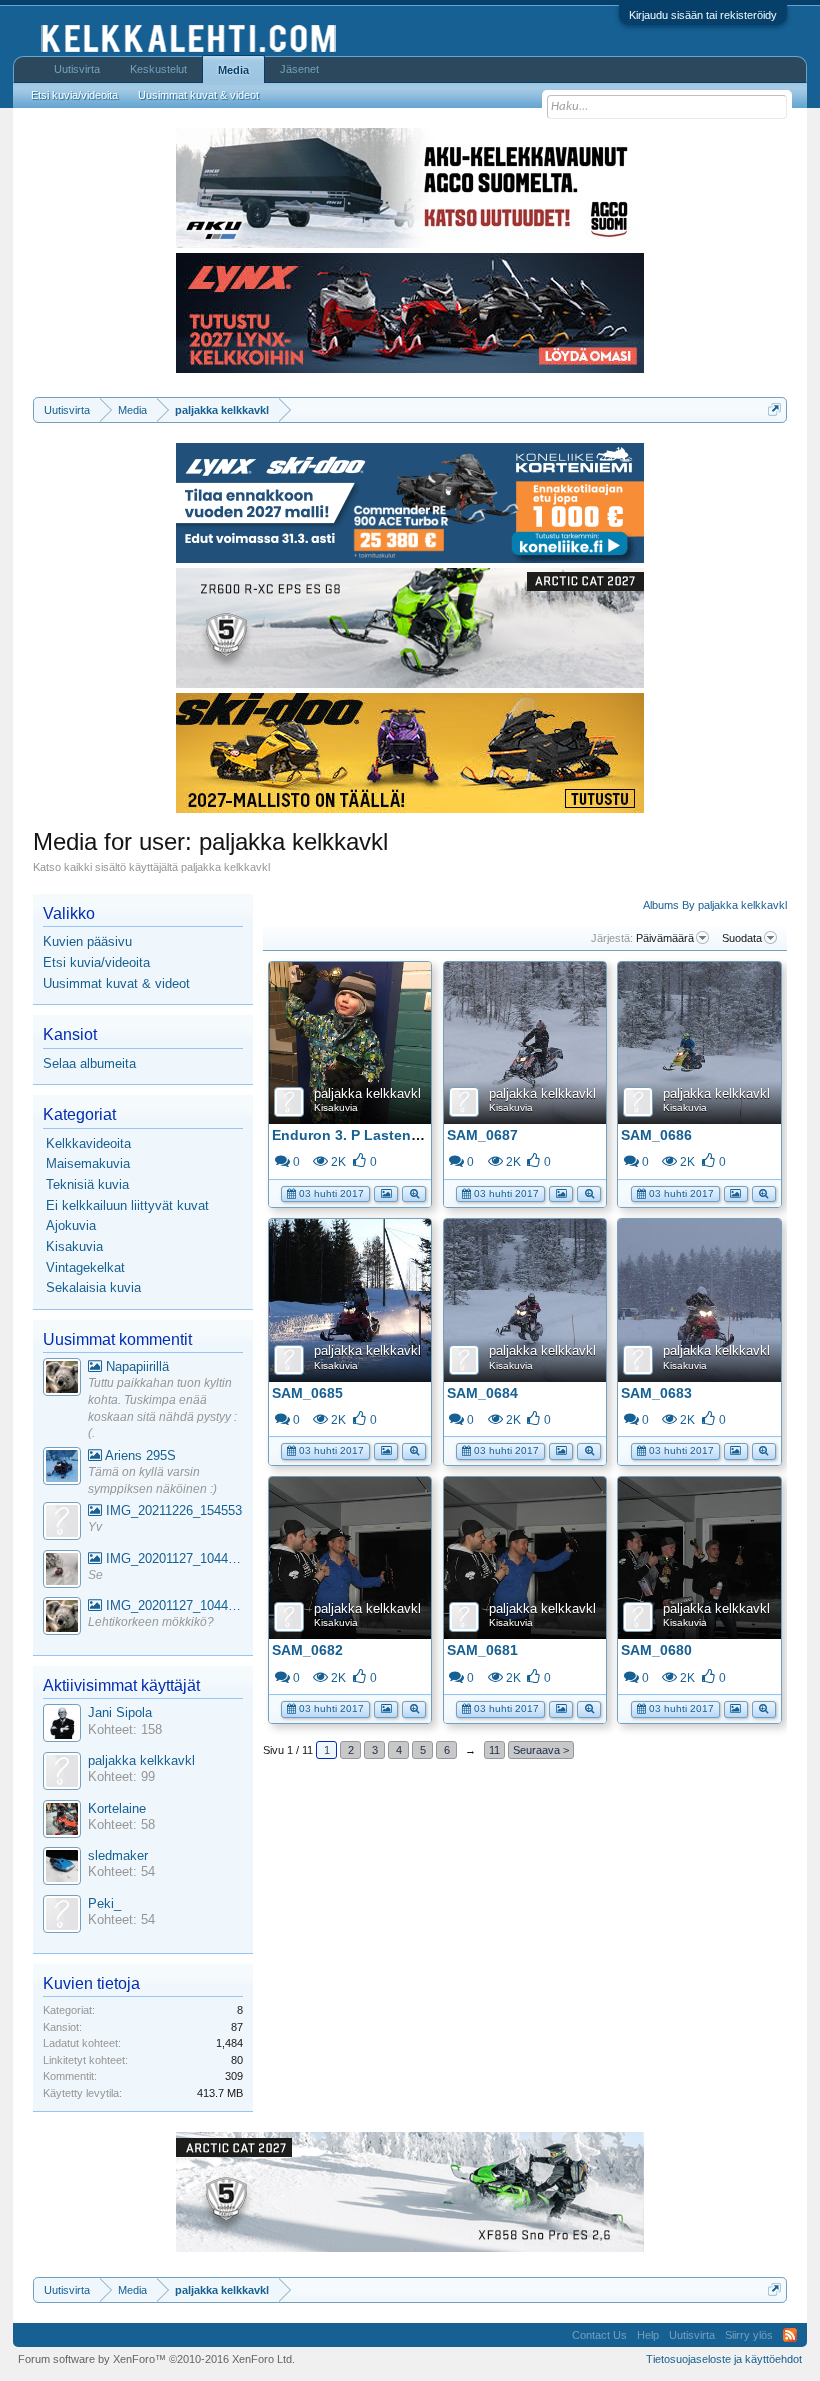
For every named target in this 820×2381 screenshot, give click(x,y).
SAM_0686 (656, 1135)
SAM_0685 (307, 1393)
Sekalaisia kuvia (93, 1287)
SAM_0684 (482, 1393)
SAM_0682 (307, 1650)
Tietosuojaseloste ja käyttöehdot (724, 2359)
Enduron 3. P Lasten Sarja (360, 1135)
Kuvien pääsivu (87, 941)
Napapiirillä (135, 1366)
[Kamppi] (62, 1379)
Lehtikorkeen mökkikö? (151, 1622)
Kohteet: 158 (125, 1729)
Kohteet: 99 (121, 1776)
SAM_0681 (482, 1650)
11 (494, 1750)
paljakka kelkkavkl (367, 1093)
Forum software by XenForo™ (156, 2359)
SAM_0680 (656, 1650)
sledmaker (118, 1855)
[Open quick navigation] (774, 409)
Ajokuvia (71, 1225)
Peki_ (104, 1903)
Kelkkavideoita (88, 1143)
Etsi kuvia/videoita (96, 962)
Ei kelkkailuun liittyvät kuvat (127, 1205)
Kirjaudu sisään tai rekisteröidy (703, 15)
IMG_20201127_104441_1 (172, 1558)
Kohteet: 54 (121, 1871)
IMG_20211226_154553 (172, 1510)
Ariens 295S (139, 1455)
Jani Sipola (120, 1712)
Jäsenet (299, 69)
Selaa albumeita (89, 1063)
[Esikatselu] (414, 1192)
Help (648, 2335)
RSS (790, 2335)
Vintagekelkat (85, 1267)
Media (233, 70)
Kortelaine (117, 1808)
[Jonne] (62, 1523)
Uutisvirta (77, 69)
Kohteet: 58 (121, 1824)
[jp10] (62, 1571)
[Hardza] (62, 1468)
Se (95, 1575)
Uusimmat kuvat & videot (116, 983)
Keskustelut (158, 69)
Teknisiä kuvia (87, 1184)
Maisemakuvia (88, 1163)
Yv (95, 1527)
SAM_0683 (656, 1393)
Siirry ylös (749, 2335)
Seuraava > (541, 1750)
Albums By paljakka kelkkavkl (715, 905)
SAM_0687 (482, 1135)
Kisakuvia (336, 1107)
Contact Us (599, 2335)
